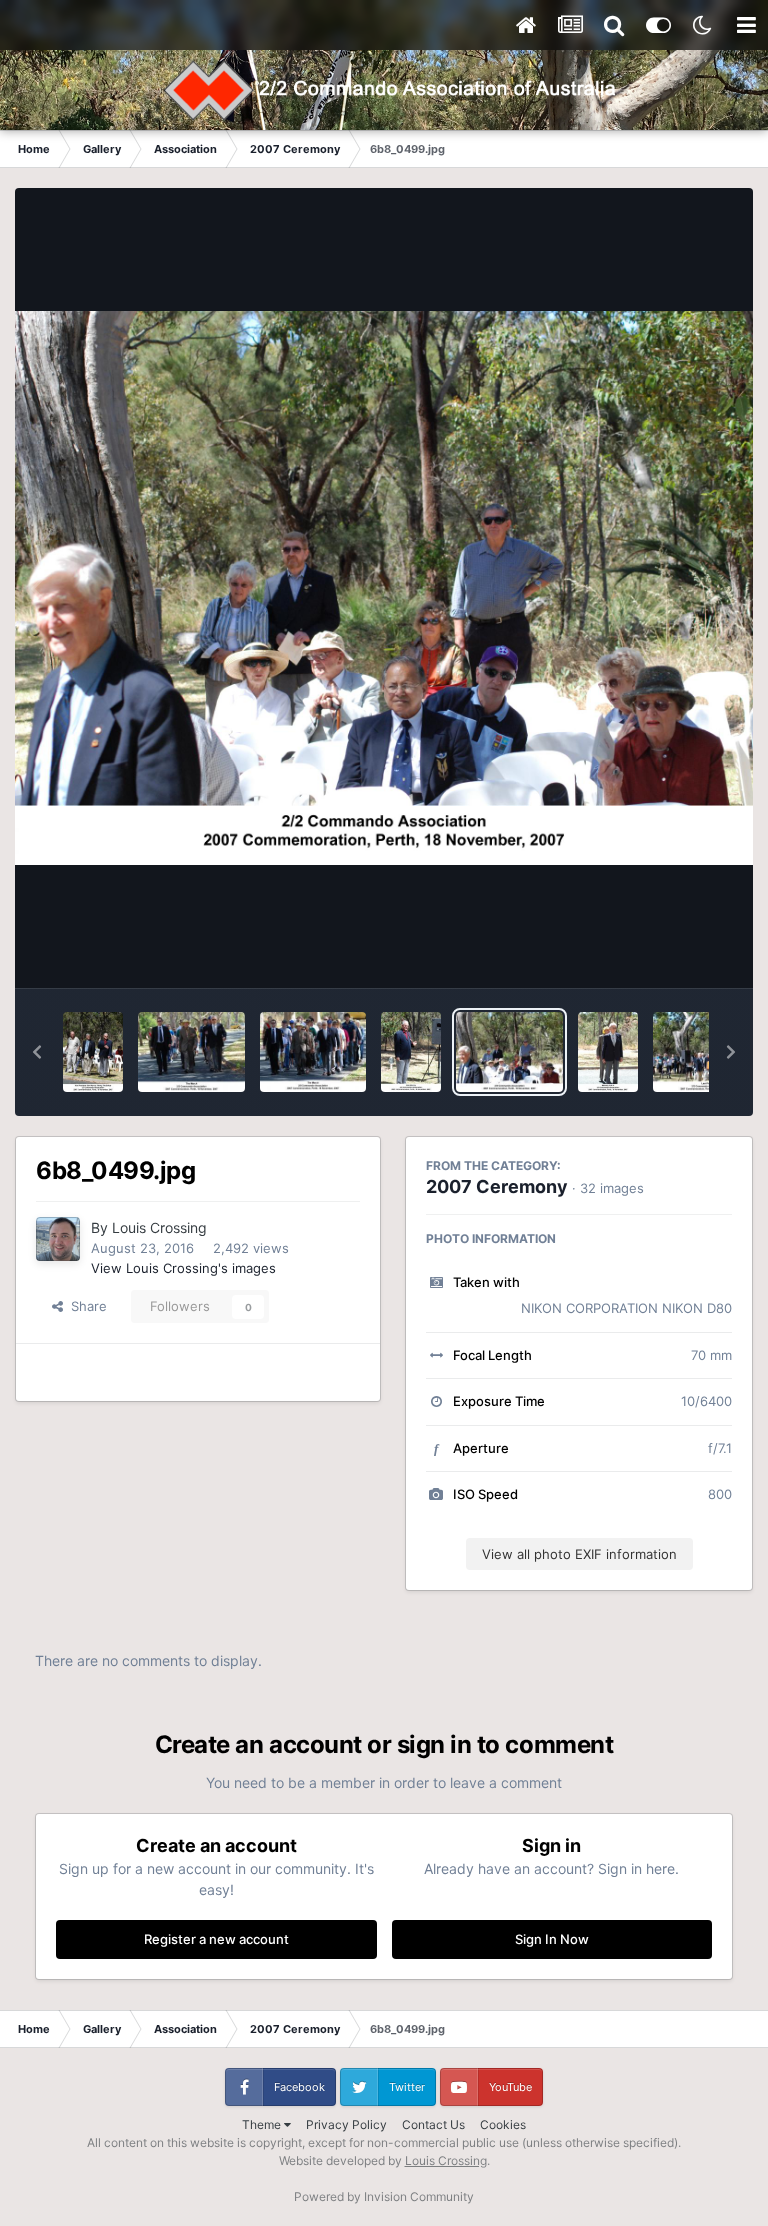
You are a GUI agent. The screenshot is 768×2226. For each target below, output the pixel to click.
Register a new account (216, 1939)
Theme (263, 2124)
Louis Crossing (159, 1227)
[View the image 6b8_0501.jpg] (411, 1052)
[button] (37, 1052)
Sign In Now (552, 1939)
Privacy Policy (346, 2124)
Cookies (503, 2124)
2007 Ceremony (497, 1186)
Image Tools (671, 952)
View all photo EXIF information (579, 1554)
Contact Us (433, 2124)
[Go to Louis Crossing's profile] (58, 1239)
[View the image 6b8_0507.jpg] (313, 1052)
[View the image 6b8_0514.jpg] (93, 1052)
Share (85, 1306)
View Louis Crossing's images (183, 1268)
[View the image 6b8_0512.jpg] (191, 1052)
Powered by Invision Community (384, 2196)
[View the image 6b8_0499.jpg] (509, 1052)
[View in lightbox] (384, 588)
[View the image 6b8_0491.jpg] (706, 1052)
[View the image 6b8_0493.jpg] (608, 1052)
